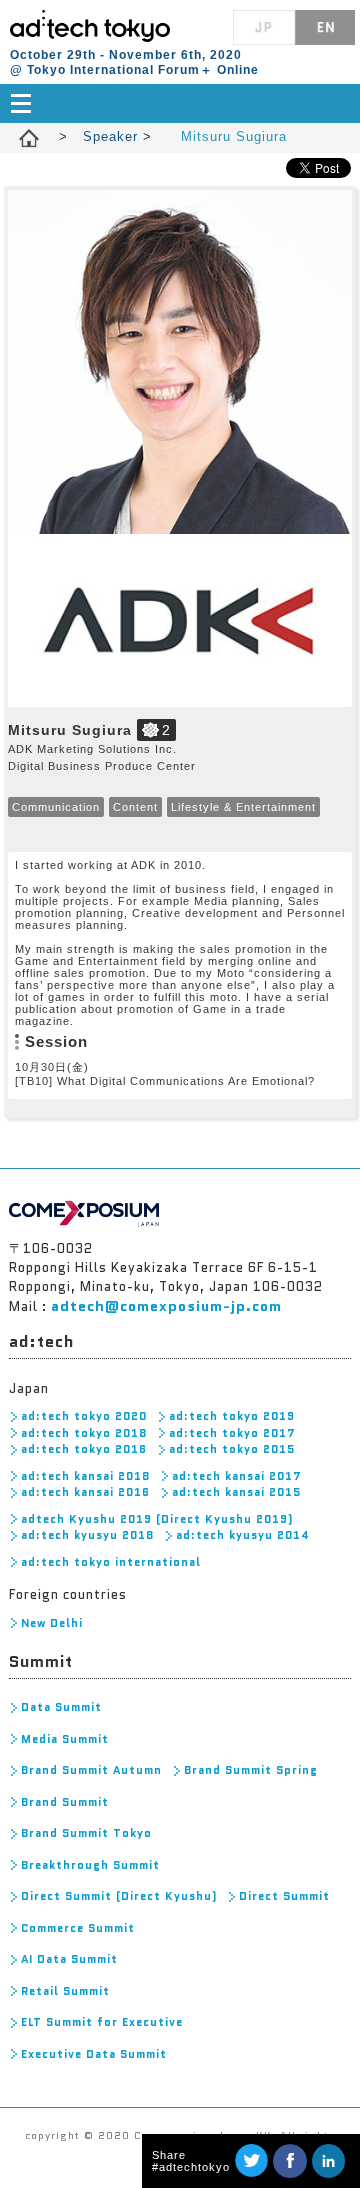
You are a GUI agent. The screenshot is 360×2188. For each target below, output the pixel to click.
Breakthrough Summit (90, 1865)
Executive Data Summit (94, 2054)
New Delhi (52, 1623)
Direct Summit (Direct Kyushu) (119, 1896)
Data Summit (61, 1707)
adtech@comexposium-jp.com (166, 1306)
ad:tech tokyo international (111, 1562)
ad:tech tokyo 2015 (232, 1449)
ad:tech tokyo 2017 (232, 1433)
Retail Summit (65, 1991)
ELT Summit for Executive (102, 2022)
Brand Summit (65, 1802)
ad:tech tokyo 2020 (84, 1416)
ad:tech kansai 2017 (237, 1476)
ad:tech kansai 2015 (236, 1492)
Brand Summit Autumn (91, 1770)
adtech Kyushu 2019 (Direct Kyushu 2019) (157, 1519)
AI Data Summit (69, 1959)
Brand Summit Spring (251, 1770)
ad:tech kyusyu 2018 (87, 1535)
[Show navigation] (180, 103)
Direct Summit (284, 1896)
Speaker (113, 136)
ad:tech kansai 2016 (85, 1492)
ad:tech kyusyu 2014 (243, 1535)
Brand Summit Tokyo (86, 1833)
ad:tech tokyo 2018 (84, 1433)
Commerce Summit (78, 1928)
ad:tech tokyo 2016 (84, 1449)
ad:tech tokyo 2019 (232, 1416)
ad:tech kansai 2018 (85, 1476)
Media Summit (65, 1739)
